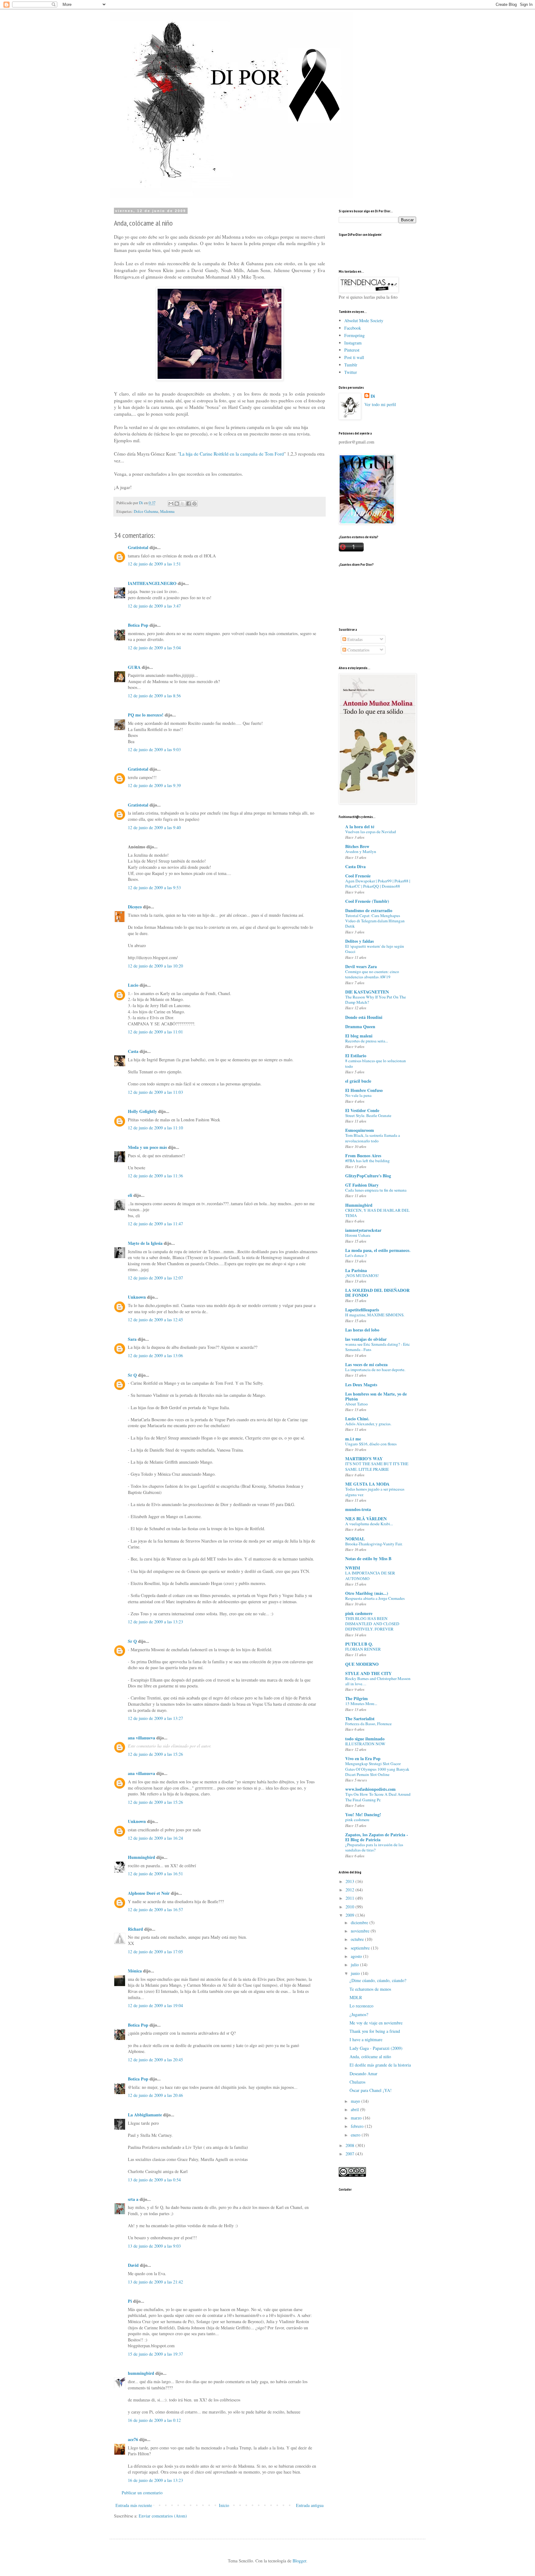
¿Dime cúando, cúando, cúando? (378, 1980)
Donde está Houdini (364, 1017)
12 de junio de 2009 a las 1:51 (154, 564)
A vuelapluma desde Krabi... (369, 1524)
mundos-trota (358, 1509)
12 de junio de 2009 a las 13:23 (155, 1622)
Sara (132, 1339)
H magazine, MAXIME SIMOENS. (375, 1315)
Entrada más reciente (134, 2505)
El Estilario (356, 1056)
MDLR (356, 1997)
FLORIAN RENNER (363, 1649)
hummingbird (141, 2373)
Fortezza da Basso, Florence (368, 1724)
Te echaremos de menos (370, 1989)
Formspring (354, 335)
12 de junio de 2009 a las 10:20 (155, 966)
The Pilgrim (357, 1698)
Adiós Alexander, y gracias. (368, 1424)
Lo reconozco (361, 2006)
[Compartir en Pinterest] (194, 504)
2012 (350, 1890)
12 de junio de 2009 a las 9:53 (154, 888)
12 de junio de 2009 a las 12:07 (155, 1278)
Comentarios (358, 650)
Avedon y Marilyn (361, 851)
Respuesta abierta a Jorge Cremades (375, 1598)
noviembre (361, 1931)
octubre (358, 1939)
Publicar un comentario (142, 2493)
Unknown (137, 1297)
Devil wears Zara (361, 966)
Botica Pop (138, 625)
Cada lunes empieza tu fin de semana (376, 1190)
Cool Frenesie (358, 876)
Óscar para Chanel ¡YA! (371, 2090)
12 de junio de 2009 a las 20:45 (155, 2060)
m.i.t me (353, 1439)
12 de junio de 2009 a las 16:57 (155, 1909)
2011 (350, 1898)
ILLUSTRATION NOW (365, 1744)
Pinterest (352, 350)
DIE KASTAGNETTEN (367, 992)
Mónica (135, 1971)
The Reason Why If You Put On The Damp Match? (376, 1000)
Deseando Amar (363, 2074)
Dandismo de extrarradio (369, 910)
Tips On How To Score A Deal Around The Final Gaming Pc (378, 1797)
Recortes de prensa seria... (367, 1041)
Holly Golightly (142, 1111)
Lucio (133, 985)
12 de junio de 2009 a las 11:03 (155, 1092)
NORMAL (355, 1539)
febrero (358, 2126)
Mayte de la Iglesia (145, 1243)
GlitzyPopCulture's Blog (368, 1176)
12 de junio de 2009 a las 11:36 (155, 1176)
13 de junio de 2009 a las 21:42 (155, 2282)
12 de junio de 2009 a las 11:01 (155, 1032)
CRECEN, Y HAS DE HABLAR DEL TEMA (377, 1213)
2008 (350, 2145)
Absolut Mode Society (364, 320)
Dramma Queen (360, 1026)
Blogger (299, 2561)
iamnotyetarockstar (363, 1230)
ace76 (133, 2439)
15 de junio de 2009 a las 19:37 (155, 2354)
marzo (357, 2118)
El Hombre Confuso (364, 1090)
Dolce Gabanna (146, 511)
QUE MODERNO (362, 1664)
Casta (133, 1051)
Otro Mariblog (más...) (367, 1593)
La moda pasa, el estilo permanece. (378, 1250)
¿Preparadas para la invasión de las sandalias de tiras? (374, 1847)
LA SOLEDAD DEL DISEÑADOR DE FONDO (377, 1293)
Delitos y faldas (359, 941)
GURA (134, 667)
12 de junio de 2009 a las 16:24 (155, 1838)
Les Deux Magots (361, 1385)
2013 (350, 1881)
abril (355, 2109)
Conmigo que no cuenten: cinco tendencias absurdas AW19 (372, 974)
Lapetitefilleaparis (362, 1310)
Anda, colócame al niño (370, 2056)
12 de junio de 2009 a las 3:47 (154, 606)
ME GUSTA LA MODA (367, 1484)
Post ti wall (354, 357)
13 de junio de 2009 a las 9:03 (154, 2246)
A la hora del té (360, 827)
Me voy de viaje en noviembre (376, 2023)
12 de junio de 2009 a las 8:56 (154, 696)
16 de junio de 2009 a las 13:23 (155, 2480)
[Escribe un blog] (177, 504)
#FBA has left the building (368, 1161)
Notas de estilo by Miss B (368, 1559)
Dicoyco (135, 907)
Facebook (353, 328)
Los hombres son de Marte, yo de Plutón (376, 1396)
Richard (135, 1929)
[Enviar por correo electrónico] (171, 504)
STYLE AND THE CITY (368, 1673)
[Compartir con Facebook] (189, 504)
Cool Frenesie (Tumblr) (367, 901)
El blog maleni (359, 1036)
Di (373, 396)
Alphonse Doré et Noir (149, 1893)
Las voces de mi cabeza (366, 1364)
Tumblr (351, 365)
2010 (350, 1907)
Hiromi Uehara (358, 1235)
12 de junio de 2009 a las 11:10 (155, 1128)
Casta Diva (355, 866)
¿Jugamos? (359, 2014)
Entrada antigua (310, 2505)
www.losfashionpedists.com (370, 1789)
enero (356, 2135)
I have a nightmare (366, 2039)
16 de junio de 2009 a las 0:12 (154, 2420)
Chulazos (357, 2082)
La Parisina (356, 1270)
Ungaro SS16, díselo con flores (371, 1444)
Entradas (354, 639)
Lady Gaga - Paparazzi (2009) (376, 2048)
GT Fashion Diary (362, 1185)
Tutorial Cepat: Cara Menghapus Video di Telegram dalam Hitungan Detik (375, 921)
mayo (356, 2101)
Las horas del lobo (362, 1330)
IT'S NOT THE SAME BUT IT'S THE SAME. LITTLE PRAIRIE (377, 1466)
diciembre (360, 1922)
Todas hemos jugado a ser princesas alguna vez (375, 1492)
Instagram (353, 343)
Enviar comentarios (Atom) (163, 2516)
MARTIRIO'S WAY (364, 1459)
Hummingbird (141, 1857)
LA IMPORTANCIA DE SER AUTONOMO (370, 1576)
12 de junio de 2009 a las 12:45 (155, 1320)
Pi (130, 2301)
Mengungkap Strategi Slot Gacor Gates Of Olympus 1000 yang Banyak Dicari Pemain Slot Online (377, 1769)
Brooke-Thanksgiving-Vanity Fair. (374, 1544)
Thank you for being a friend (375, 2031)
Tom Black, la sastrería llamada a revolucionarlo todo (373, 1138)
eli (130, 1195)
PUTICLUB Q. (359, 1644)
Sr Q (132, 1375)
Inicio (224, 2505)
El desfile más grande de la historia (380, 2065)
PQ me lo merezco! (146, 715)
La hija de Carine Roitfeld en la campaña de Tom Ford (232, 454)
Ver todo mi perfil (380, 404)
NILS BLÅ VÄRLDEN (366, 1519)
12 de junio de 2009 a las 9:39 (154, 785)
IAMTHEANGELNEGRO (152, 583)
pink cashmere (359, 1613)
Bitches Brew (357, 846)
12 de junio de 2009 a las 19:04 (155, 2005)
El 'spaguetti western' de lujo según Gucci (375, 949)
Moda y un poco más (147, 1147)
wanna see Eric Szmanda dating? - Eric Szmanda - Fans (378, 1347)
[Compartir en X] (183, 504)
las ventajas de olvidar (366, 1339)
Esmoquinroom (360, 1130)
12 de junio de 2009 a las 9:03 (154, 749)
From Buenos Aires (363, 1156)
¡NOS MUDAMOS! (362, 1275)
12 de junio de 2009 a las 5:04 (154, 648)
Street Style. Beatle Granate (368, 1115)
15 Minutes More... (361, 1704)
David (133, 2265)
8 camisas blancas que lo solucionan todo (376, 1063)
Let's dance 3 (356, 1255)
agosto (357, 1956)
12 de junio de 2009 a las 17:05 (155, 1952)
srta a (133, 2199)
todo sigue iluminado (365, 1739)
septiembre (361, 1948)
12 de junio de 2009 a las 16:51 (155, 1874)
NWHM (353, 1568)
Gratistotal (138, 547)
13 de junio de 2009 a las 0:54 (154, 2180)
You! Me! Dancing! (363, 1814)
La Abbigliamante (145, 2115)
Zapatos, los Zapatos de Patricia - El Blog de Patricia (377, 1837)
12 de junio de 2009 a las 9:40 (154, 827)
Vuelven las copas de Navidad (371, 832)
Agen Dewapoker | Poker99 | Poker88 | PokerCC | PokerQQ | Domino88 (378, 883)
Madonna (167, 511)
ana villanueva (141, 1738)
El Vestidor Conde (362, 1110)
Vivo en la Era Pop (363, 1758)
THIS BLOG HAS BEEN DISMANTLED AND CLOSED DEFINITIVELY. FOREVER (372, 1624)
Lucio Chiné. (357, 1419)
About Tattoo (357, 1404)
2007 (350, 2154)
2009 (350, 1915)
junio (356, 1973)
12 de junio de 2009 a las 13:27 (155, 1718)
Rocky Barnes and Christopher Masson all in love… (378, 1681)
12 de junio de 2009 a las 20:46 (155, 2095)
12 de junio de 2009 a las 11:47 (155, 1224)
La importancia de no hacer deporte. (375, 1370)
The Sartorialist (360, 1719)
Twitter (351, 372)
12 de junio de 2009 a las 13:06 (155, 1355)
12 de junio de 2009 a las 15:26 (155, 1754)
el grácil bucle (358, 1081)
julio (355, 1965)
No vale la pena (358, 1095)
